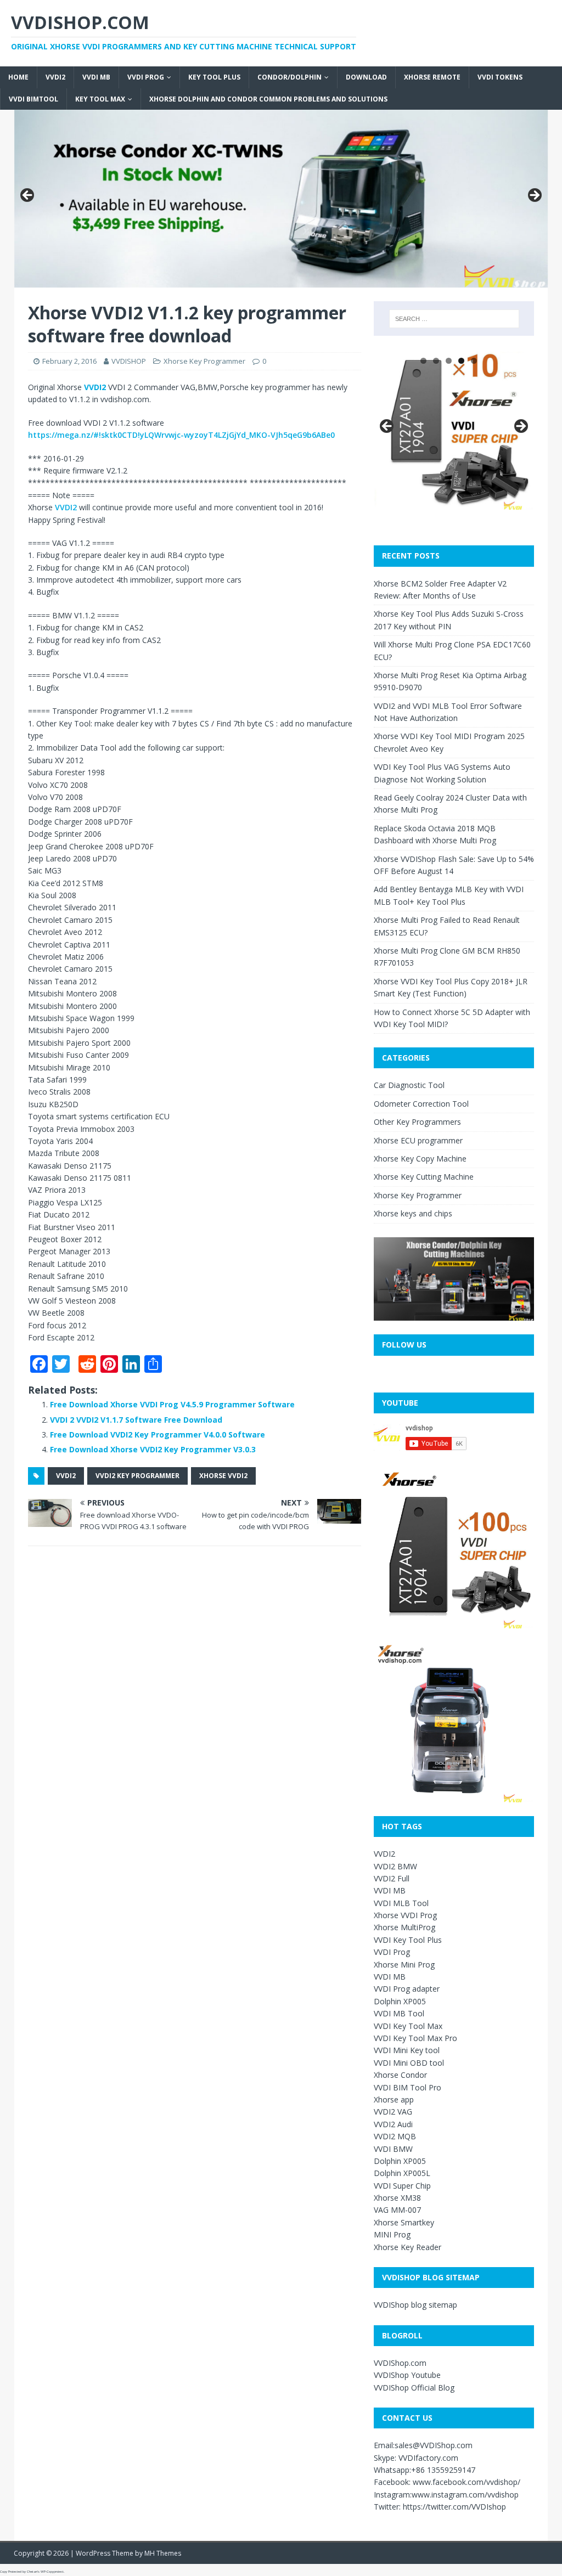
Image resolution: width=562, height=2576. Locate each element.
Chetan (32, 2572)
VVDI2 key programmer (137, 1476)
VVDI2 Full (392, 1878)
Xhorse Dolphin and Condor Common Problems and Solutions (268, 99)
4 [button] (461, 361)
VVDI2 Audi (393, 2124)
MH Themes (163, 2553)
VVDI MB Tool (399, 2013)
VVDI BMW (393, 2149)
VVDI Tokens (500, 77)
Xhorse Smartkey (404, 2222)
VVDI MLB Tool (401, 1903)
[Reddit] (4, 72)
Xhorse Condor (400, 2075)
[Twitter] (4, 64)
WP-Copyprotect (52, 2572)
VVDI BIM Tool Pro (408, 2087)
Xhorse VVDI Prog (405, 1915)
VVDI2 (55, 77)
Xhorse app (394, 2099)
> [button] (534, 196)
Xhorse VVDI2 (223, 1476)
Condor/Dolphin (290, 77)
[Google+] (4, 68)
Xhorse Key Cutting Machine (424, 1177)
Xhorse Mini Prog (404, 1965)
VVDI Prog (146, 77)
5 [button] (474, 361)
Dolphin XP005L (402, 2173)
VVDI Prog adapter (407, 1989)
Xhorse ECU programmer (418, 1140)
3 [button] (449, 361)
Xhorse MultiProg (404, 1927)
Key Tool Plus (214, 77)
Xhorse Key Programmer (204, 361)
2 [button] (436, 361)
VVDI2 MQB (395, 2136)
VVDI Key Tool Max (408, 2026)
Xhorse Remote (432, 77)
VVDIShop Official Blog (414, 2388)
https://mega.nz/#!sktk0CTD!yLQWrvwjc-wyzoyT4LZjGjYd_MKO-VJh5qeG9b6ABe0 (181, 435)
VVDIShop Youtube (407, 2375)
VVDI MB (96, 77)
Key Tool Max (100, 99)
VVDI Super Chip (402, 2186)
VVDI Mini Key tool (407, 2050)
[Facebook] (4, 59)
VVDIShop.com (400, 2363)
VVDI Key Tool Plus (408, 1940)
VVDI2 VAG (393, 2112)
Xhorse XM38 (397, 2198)
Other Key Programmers (417, 1122)
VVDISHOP (129, 361)
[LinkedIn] (4, 81)
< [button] (28, 196)
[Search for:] (454, 319)
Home (18, 77)
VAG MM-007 (397, 2210)
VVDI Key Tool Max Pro (415, 2038)
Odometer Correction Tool (421, 1104)
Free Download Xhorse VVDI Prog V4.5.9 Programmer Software (172, 1404)
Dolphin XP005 (400, 2001)
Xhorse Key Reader (408, 2247)
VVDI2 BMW (395, 1866)
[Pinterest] (4, 77)
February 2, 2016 (69, 361)
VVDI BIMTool (33, 99)
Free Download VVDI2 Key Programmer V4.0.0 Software (158, 1434)
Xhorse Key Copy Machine (420, 1159)
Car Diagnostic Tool (409, 1085)
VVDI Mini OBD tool (409, 2063)
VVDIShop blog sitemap (415, 2305)
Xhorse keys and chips (413, 1213)
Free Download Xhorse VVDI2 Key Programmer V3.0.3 (153, 1449)
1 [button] (423, 361)
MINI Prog (392, 2234)
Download (366, 77)
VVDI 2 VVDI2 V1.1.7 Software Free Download (136, 1420)
